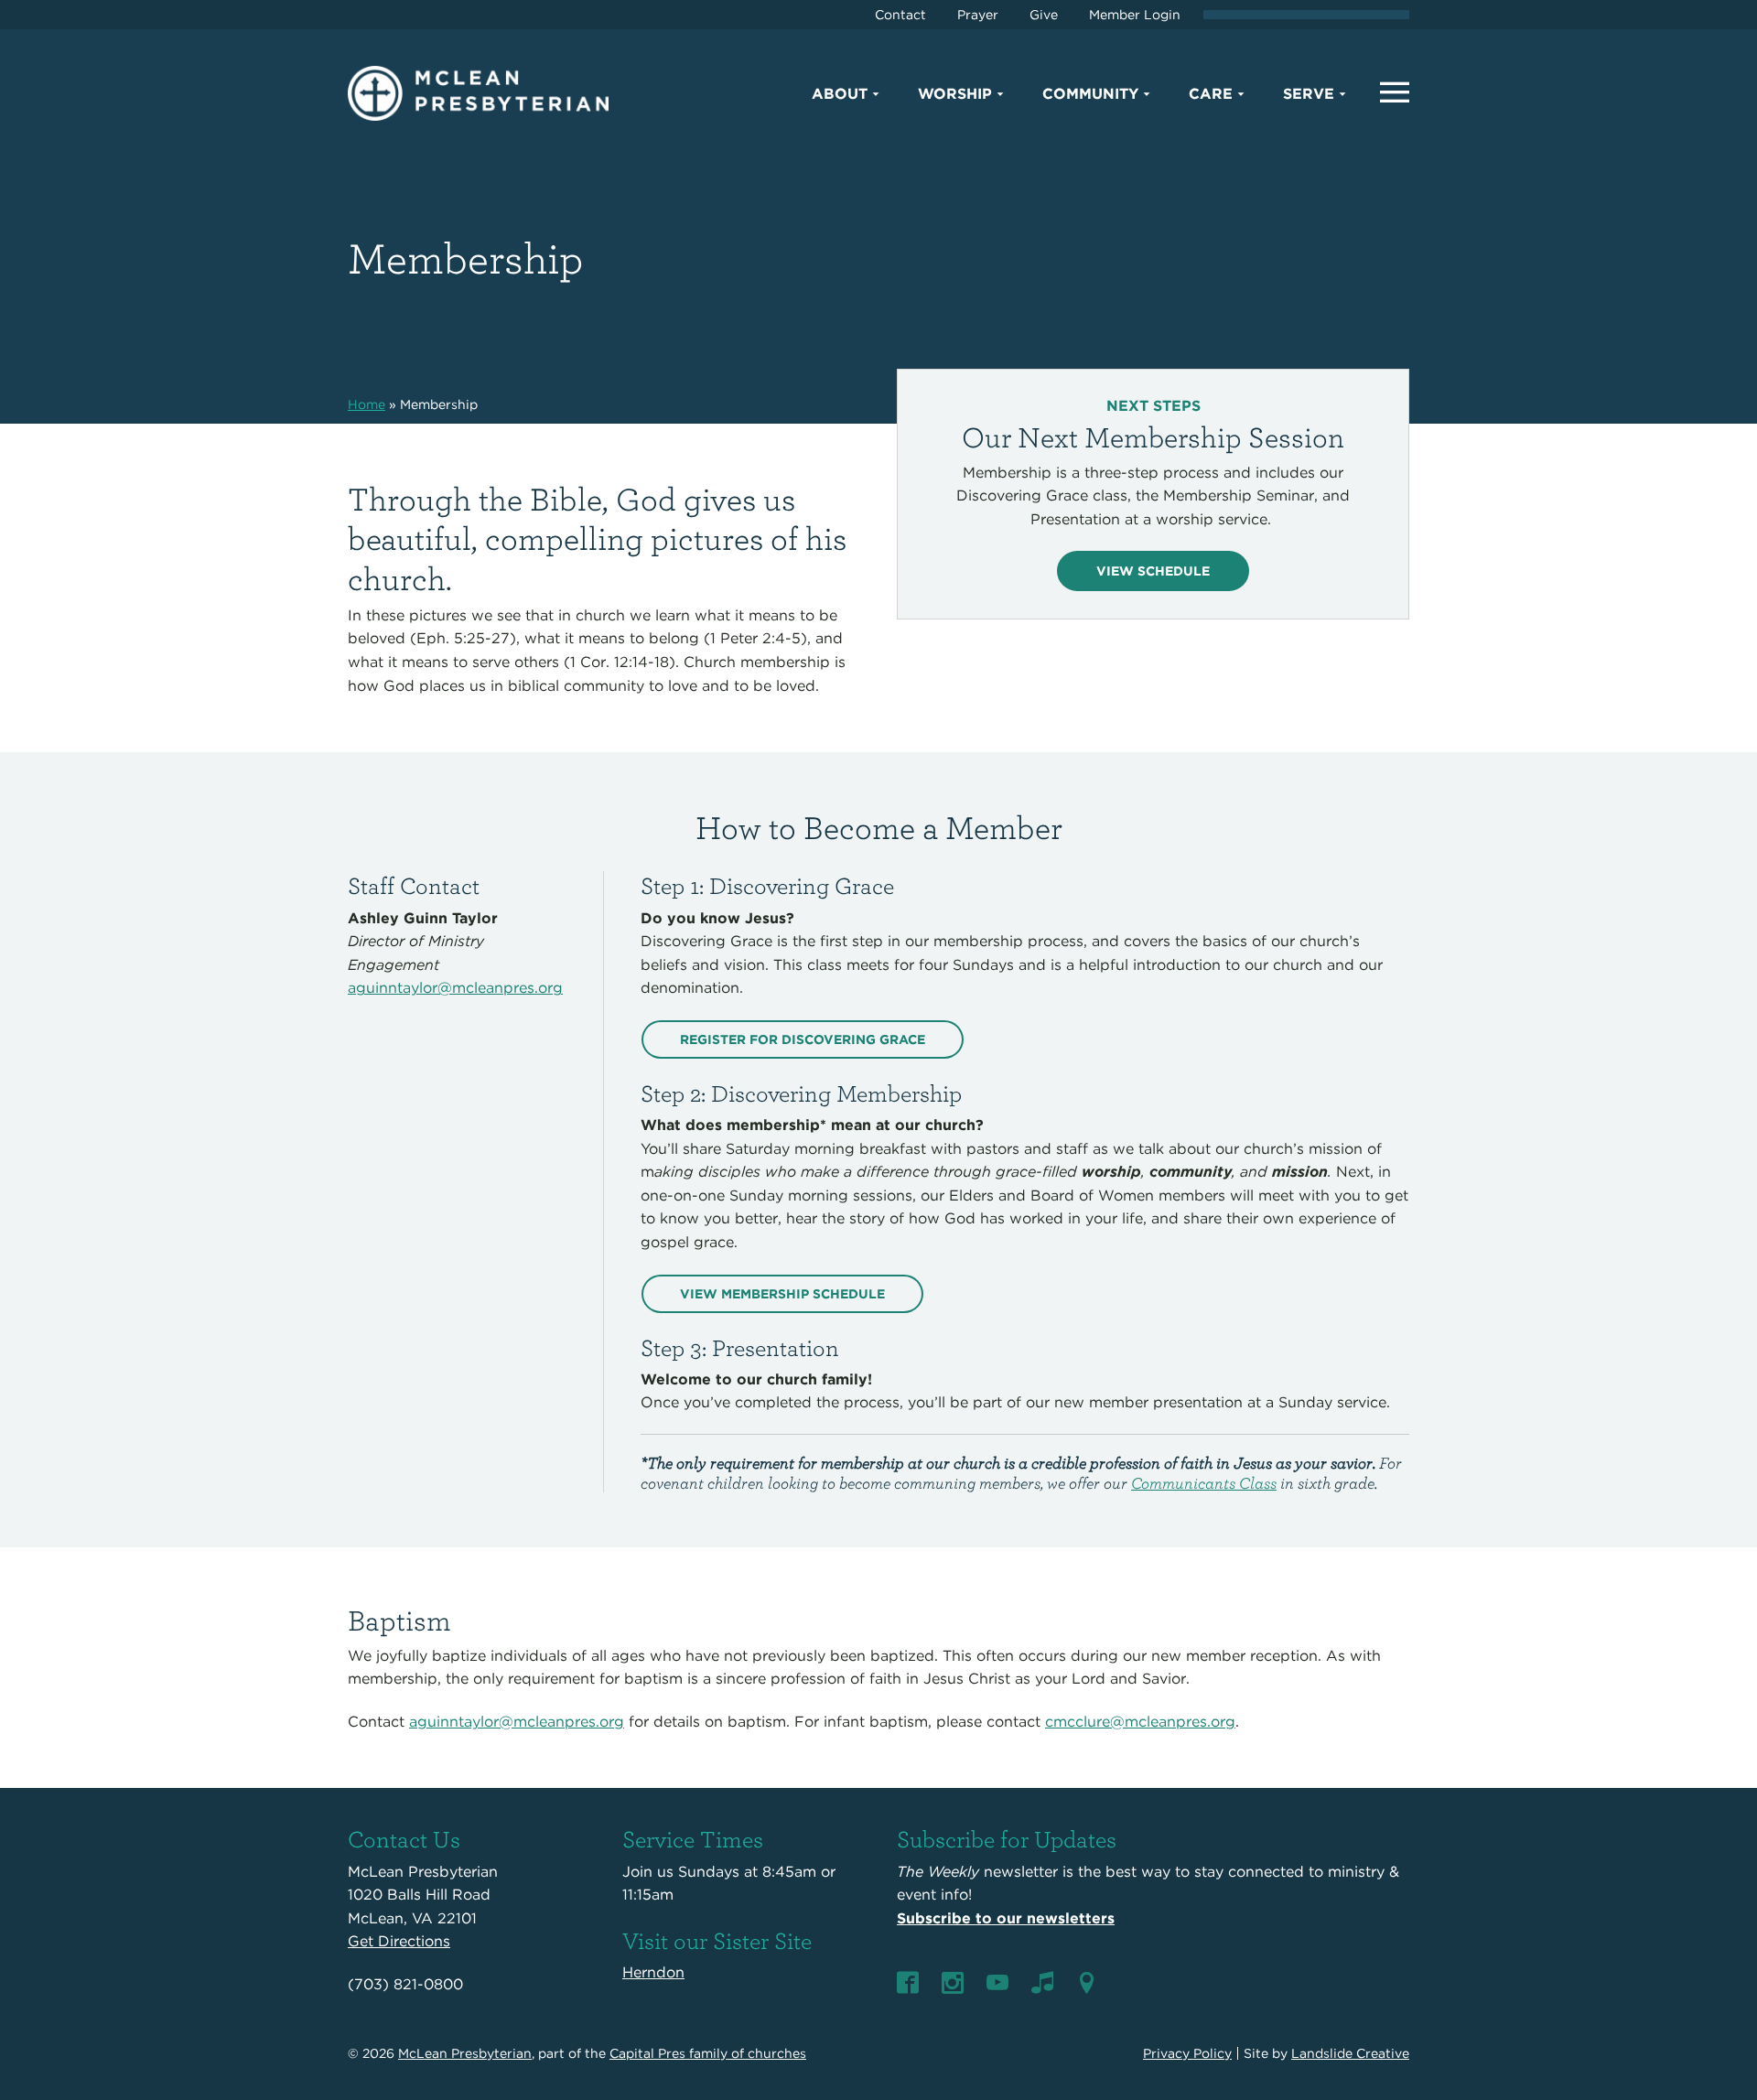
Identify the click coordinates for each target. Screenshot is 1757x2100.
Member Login (1135, 15)
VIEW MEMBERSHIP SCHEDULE (782, 1294)
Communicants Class (1204, 1483)
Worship (955, 94)
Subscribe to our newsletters (1006, 1918)
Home (366, 404)
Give (1044, 15)
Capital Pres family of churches (708, 2053)
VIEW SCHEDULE (1153, 571)
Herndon (653, 1972)
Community (1090, 94)
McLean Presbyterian (465, 2053)
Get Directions (399, 1941)
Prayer (978, 15)
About (840, 94)
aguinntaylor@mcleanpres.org (455, 988)
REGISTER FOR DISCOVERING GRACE (803, 1039)
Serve (1309, 94)
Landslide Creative (1350, 2053)
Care (1211, 94)
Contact (900, 15)
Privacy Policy (1187, 2053)
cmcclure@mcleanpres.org (1140, 1722)
